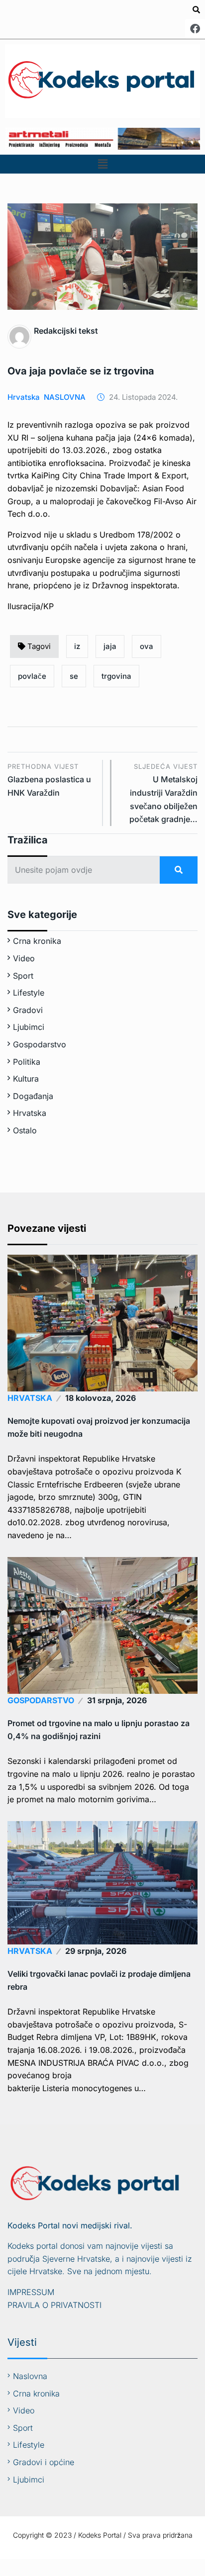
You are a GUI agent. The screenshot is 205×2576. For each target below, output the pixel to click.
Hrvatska (24, 397)
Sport (23, 976)
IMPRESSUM (31, 2292)
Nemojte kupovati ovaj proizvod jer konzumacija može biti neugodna (99, 1427)
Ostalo (25, 1130)
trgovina (116, 676)
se (74, 676)
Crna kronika (37, 941)
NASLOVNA (65, 397)
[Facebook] (195, 29)
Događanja (33, 1096)
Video (24, 958)
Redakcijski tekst (66, 331)
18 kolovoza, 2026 (101, 1398)
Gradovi (28, 1010)
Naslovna (30, 2376)
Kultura (26, 1079)
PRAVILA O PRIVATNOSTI (54, 2305)
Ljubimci (29, 1027)
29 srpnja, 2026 (96, 1951)
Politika (27, 1062)
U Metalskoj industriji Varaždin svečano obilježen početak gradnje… (163, 793)
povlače (32, 676)
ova (147, 646)
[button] (102, 164)
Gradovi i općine (44, 2462)
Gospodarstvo (40, 1044)
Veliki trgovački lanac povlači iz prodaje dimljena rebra (99, 1980)
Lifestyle (29, 993)
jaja (110, 646)
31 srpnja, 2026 (117, 1700)
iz (77, 646)
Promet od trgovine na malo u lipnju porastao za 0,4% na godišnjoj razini (99, 1730)
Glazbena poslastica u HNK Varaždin (49, 780)
